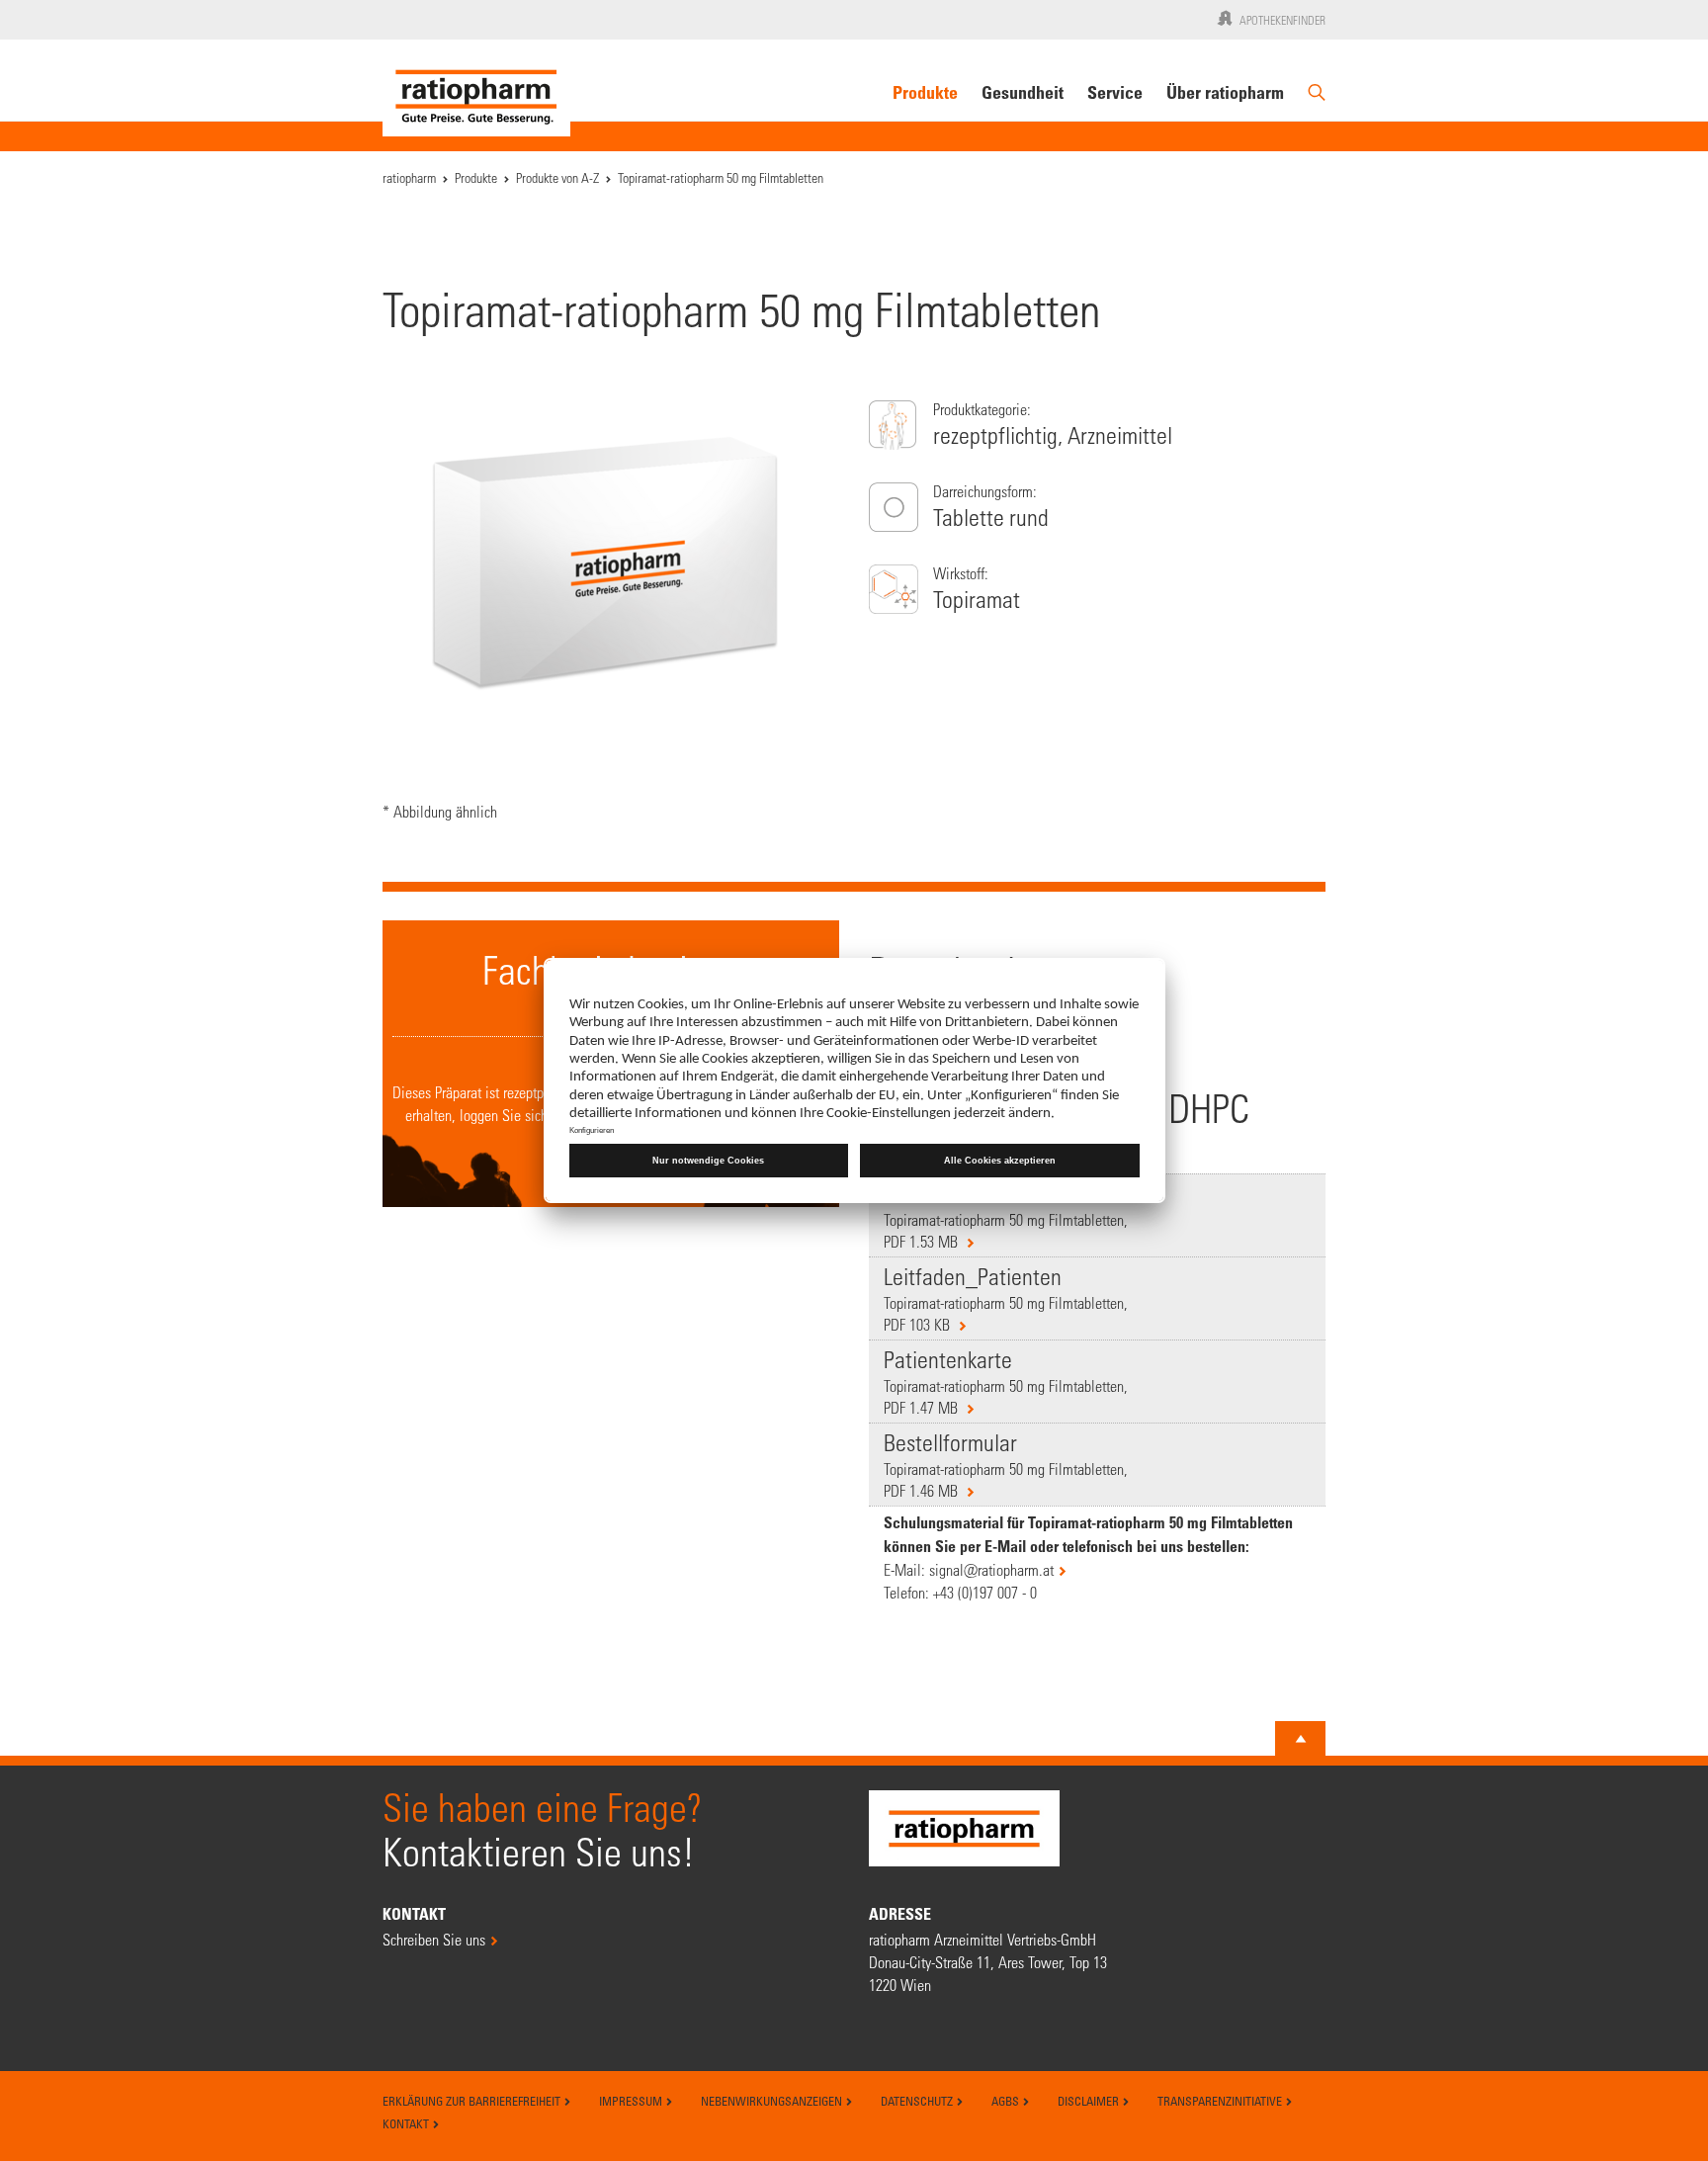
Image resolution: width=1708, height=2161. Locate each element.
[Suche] (1317, 101)
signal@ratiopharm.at (991, 1569)
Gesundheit (1023, 92)
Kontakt (407, 2123)
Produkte (925, 92)
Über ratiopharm (1225, 92)
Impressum (632, 2101)
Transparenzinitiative (1221, 2101)
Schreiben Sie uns (434, 1939)
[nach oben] (1301, 1739)
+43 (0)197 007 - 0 (985, 1592)
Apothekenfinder (1282, 20)
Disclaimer (1090, 2101)
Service (1115, 92)
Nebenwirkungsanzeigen (773, 2101)
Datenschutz (918, 2101)
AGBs (1007, 2101)
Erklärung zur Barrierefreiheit (473, 2101)
